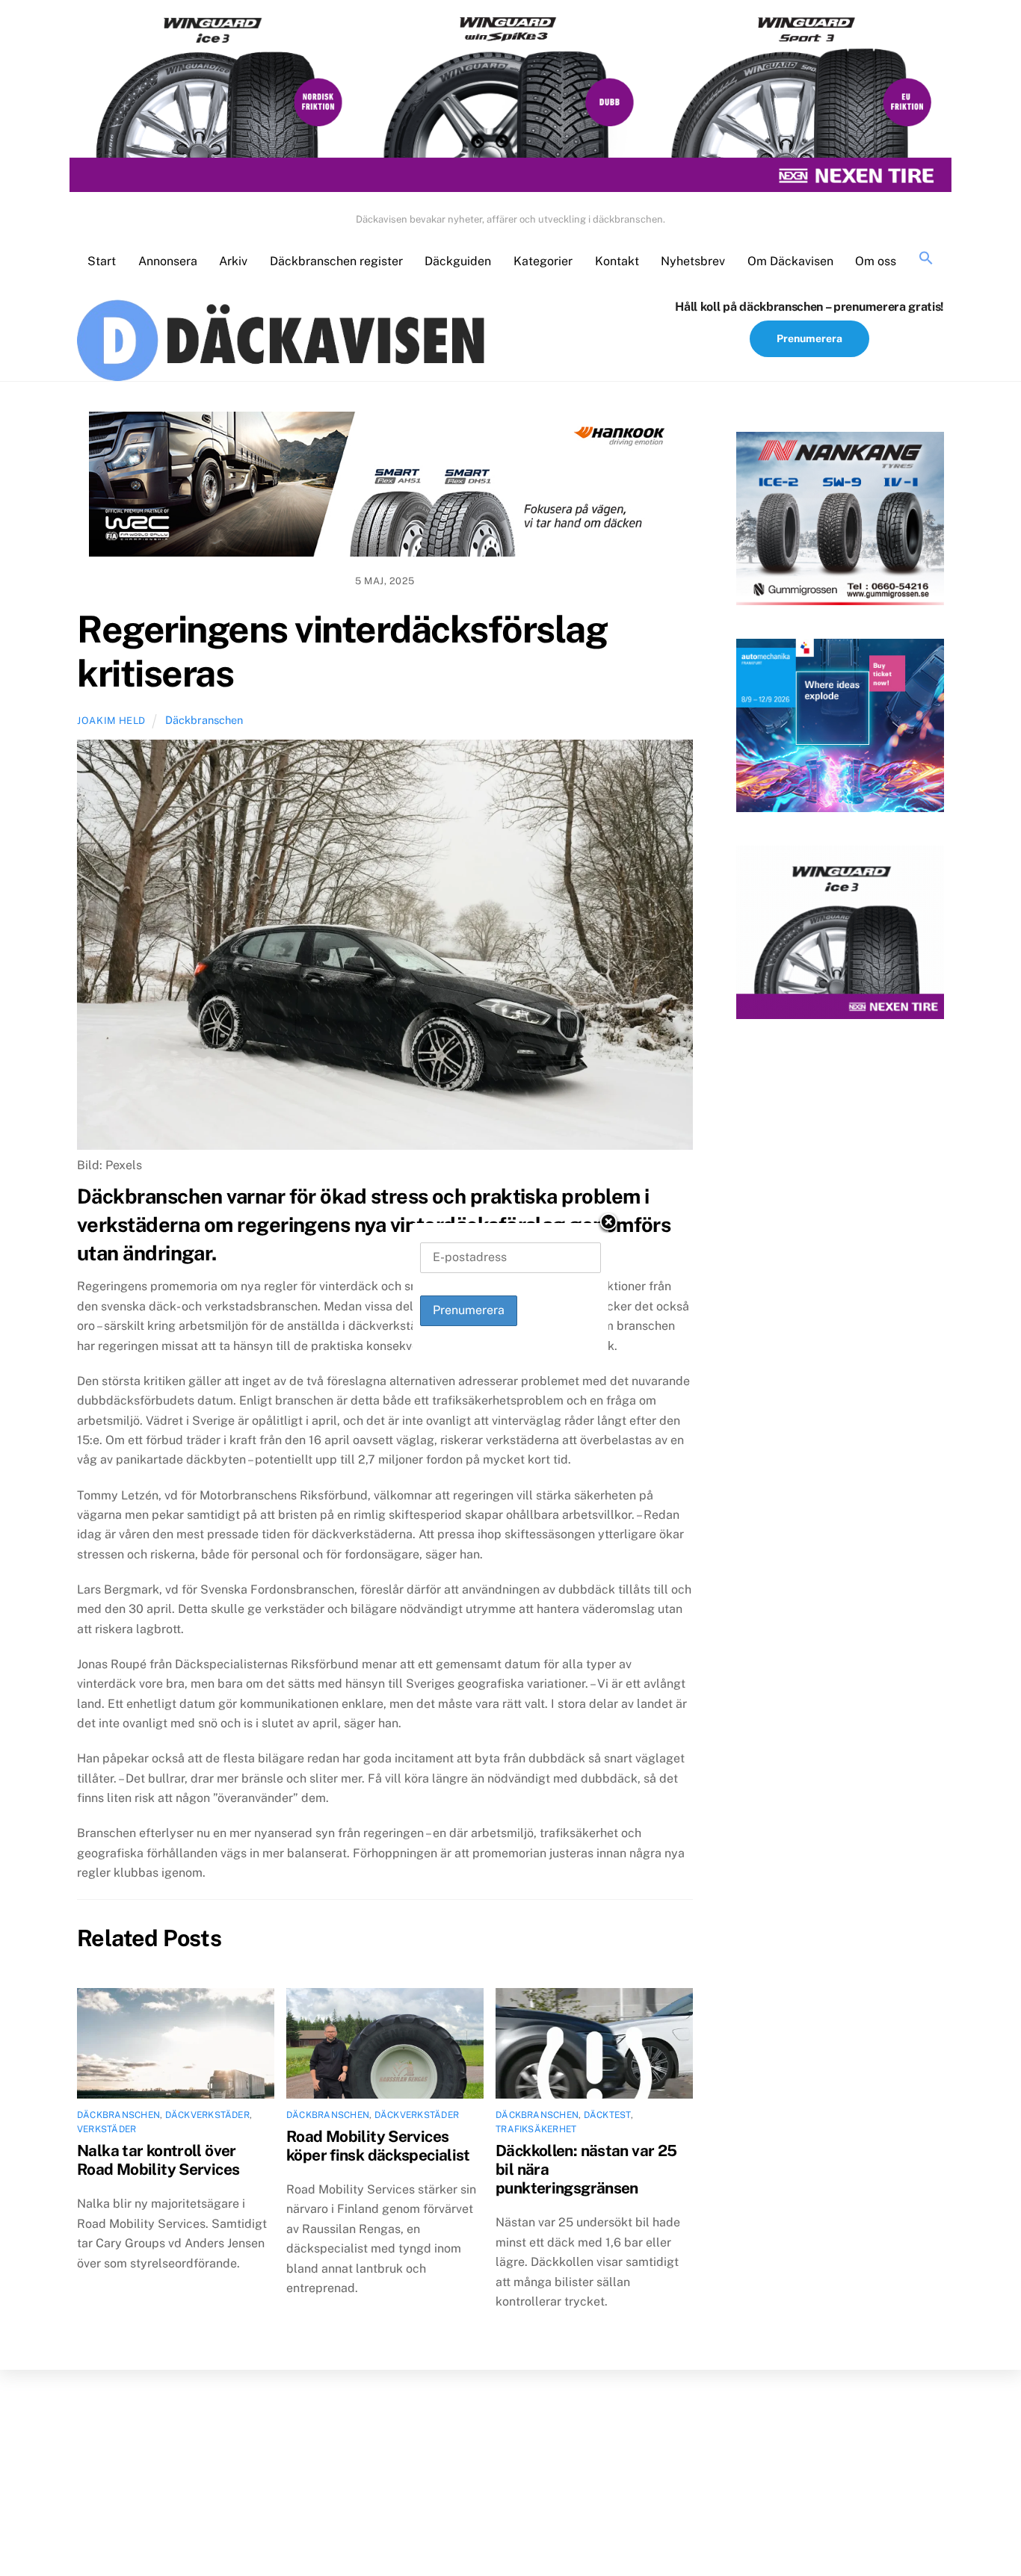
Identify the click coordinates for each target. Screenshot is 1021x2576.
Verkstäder (107, 2129)
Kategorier (543, 261)
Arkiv (233, 261)
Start (102, 261)
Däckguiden (458, 261)
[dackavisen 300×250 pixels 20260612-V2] (840, 521)
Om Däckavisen (790, 261)
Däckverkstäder (207, 2115)
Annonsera (168, 261)
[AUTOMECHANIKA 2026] (840, 728)
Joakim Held (111, 721)
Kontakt (617, 261)
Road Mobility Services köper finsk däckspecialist (378, 2146)
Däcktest (607, 2115)
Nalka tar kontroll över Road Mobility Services (158, 2160)
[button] (926, 259)
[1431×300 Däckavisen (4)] (510, 103)
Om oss (876, 261)
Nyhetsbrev (693, 261)
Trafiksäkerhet (536, 2129)
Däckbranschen (204, 720)
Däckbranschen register (336, 261)
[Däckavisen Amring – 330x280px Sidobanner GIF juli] (840, 935)
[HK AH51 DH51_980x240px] (385, 487)
